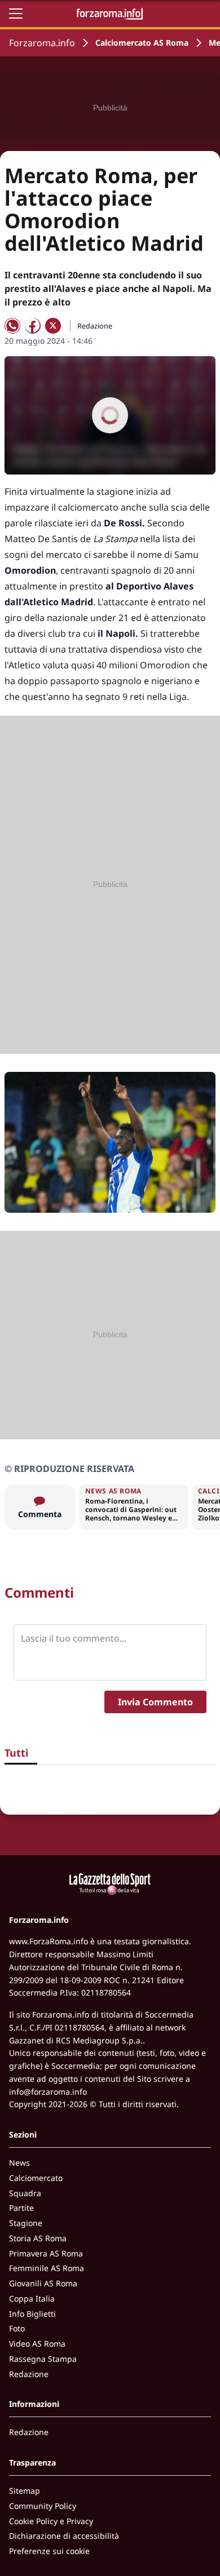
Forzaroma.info (42, 43)
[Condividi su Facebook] (33, 326)
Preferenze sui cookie (49, 2551)
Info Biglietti (32, 2314)
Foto (17, 2328)
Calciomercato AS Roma (142, 43)
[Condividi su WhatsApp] (12, 326)
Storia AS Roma (38, 2238)
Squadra (25, 2193)
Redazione (29, 2374)
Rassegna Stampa (43, 2359)
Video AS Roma (37, 2344)
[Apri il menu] (16, 14)
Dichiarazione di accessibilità (64, 2536)
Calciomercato (36, 2178)
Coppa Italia (32, 2298)
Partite (21, 2208)
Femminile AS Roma (47, 2268)
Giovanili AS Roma (43, 2283)
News (19, 2163)
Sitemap (25, 2491)
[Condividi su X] (53, 326)
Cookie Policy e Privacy (51, 2521)
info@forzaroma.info (48, 2092)
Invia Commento (155, 1702)
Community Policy (43, 2506)
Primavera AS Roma (46, 2253)
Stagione (26, 2223)
